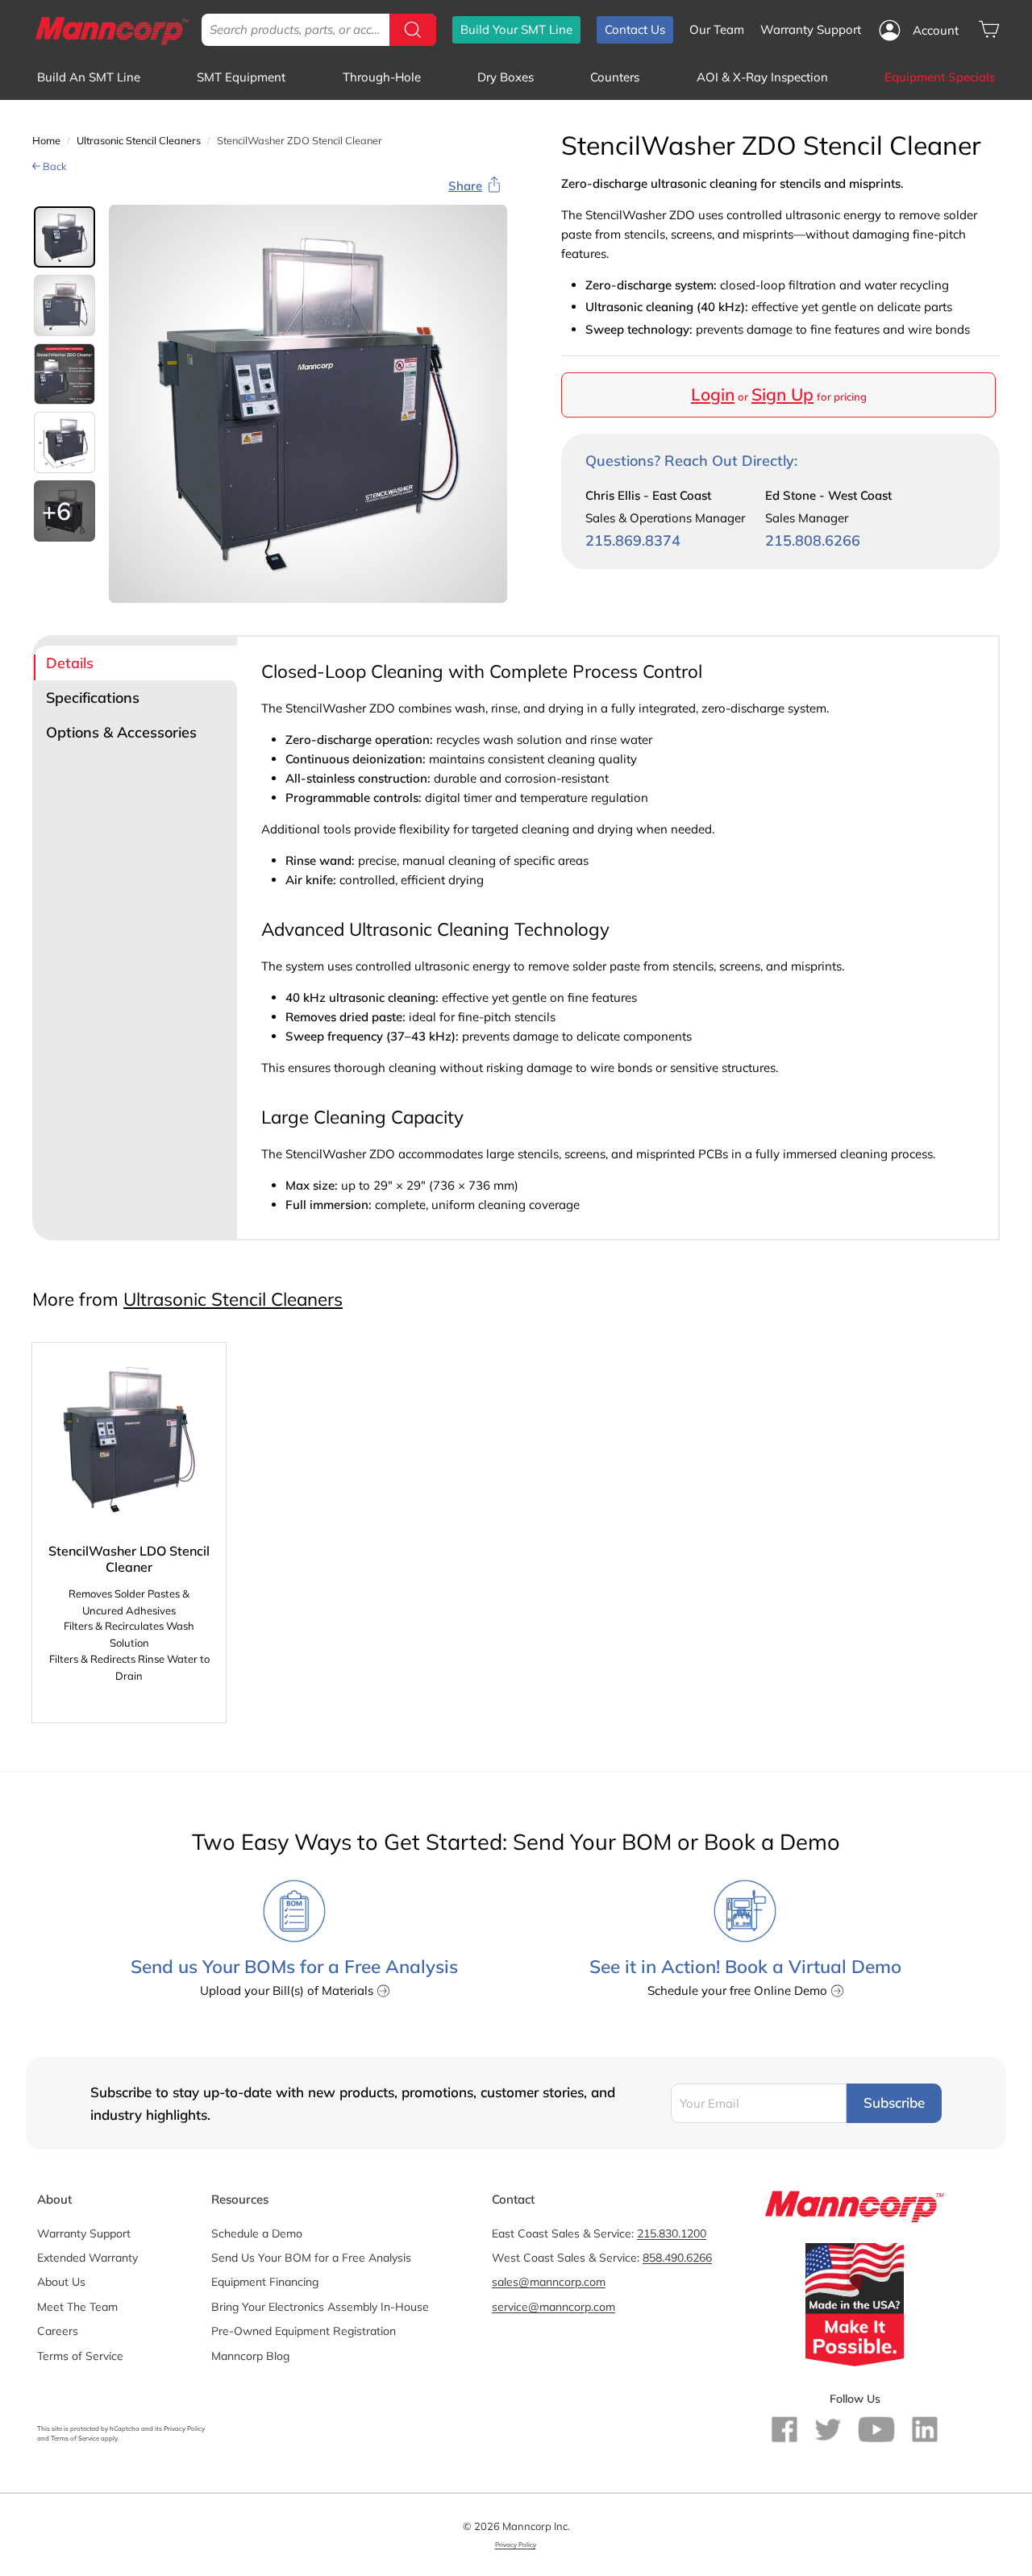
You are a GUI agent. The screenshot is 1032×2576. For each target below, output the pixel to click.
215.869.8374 (633, 541)
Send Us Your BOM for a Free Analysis (311, 2258)
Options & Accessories (121, 732)
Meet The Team (77, 2307)
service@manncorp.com (553, 2307)
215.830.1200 (672, 2233)
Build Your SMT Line (516, 29)
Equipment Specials (940, 77)
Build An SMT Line (89, 77)
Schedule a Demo (257, 2233)
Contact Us (635, 29)
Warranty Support (811, 29)
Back (54, 166)
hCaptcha (125, 2429)
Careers (58, 2331)
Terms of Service (80, 2356)
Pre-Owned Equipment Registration (304, 2331)
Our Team (717, 29)
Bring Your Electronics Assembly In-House (320, 2307)
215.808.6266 (813, 541)
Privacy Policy (184, 2429)
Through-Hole (382, 77)
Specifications (93, 698)
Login (713, 395)
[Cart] (989, 29)
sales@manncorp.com (549, 2282)
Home (46, 140)
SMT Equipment (241, 77)
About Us (61, 2282)
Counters (615, 77)
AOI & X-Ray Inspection (762, 77)
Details (70, 663)
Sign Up (782, 395)
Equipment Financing (265, 2282)
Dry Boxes (506, 77)
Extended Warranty (87, 2258)
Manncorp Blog (250, 2356)
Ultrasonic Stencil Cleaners (139, 140)
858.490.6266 (677, 2258)
